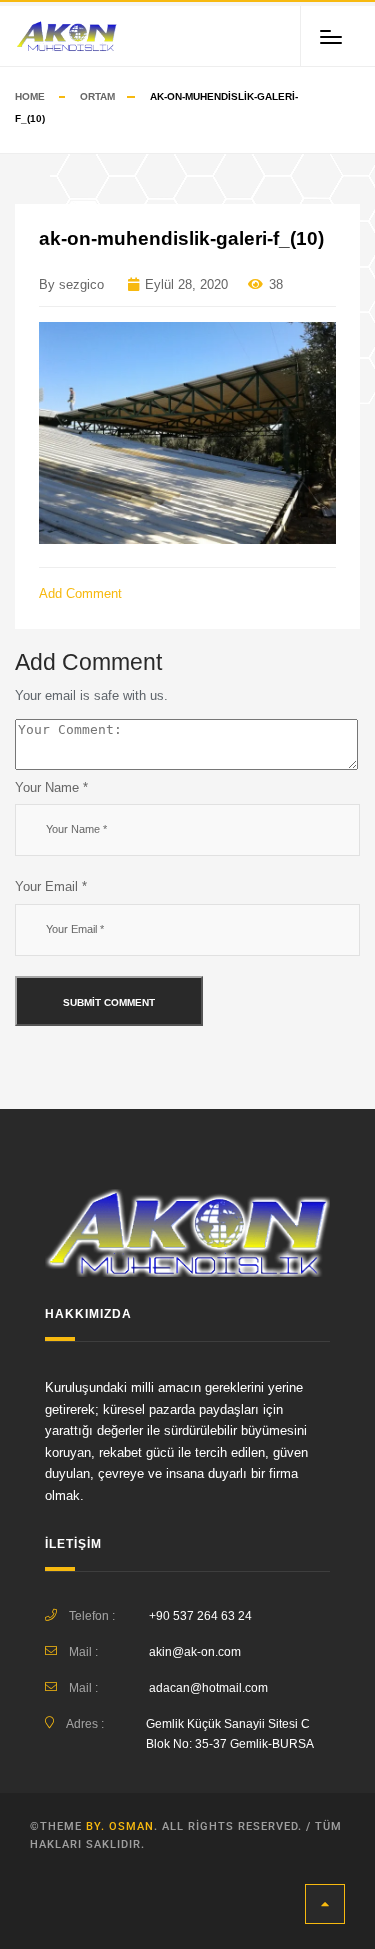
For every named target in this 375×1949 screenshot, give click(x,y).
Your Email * (51, 886)
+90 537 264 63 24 (200, 1616)
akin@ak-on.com (195, 1652)
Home (30, 96)
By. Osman (120, 1826)
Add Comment (82, 593)
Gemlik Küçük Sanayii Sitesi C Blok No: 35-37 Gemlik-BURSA (230, 1734)
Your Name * (51, 787)
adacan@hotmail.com (208, 1688)
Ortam (97, 96)
